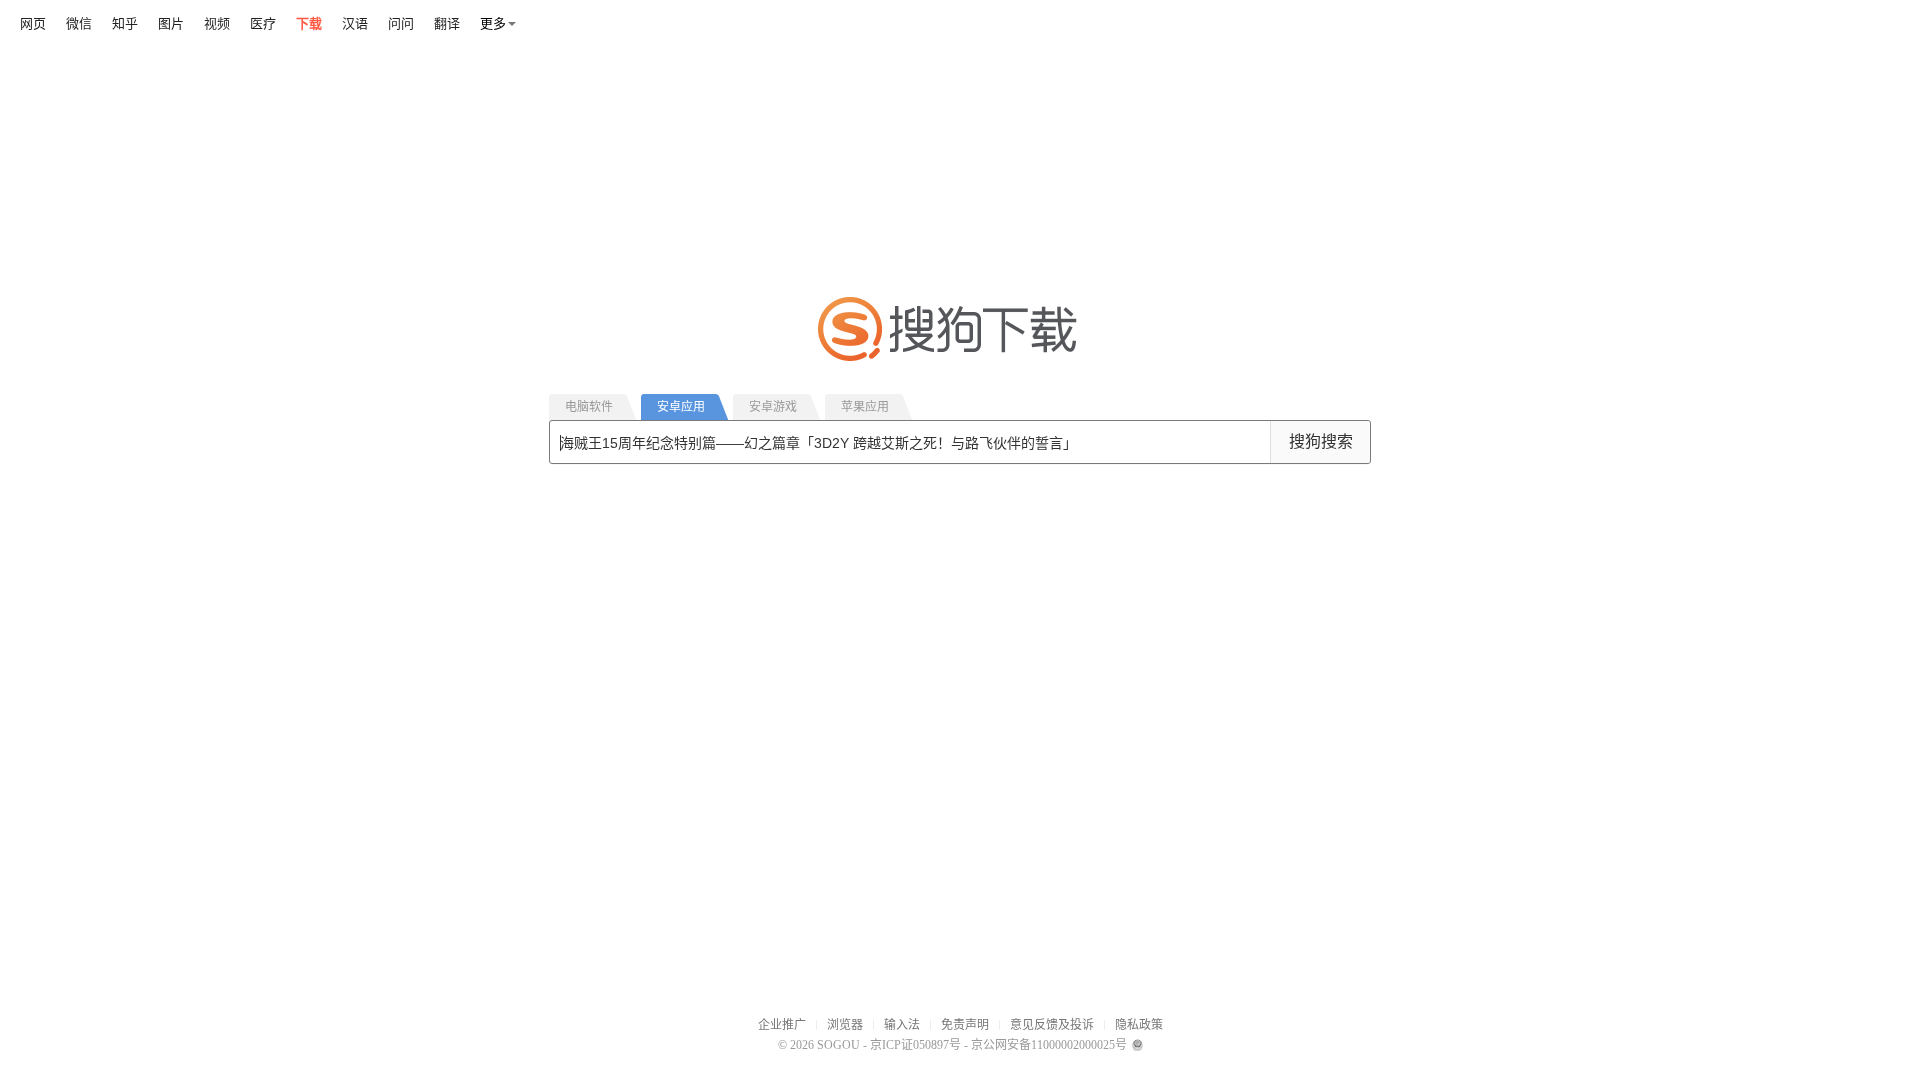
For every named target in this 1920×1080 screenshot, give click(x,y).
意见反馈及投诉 (1052, 1025)
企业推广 (782, 1025)
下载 (309, 23)
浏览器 (845, 1025)
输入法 (902, 1025)
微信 (79, 23)
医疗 (263, 23)
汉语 (355, 23)
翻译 (447, 23)
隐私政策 (1139, 1025)
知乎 (125, 23)
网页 (33, 23)
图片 (171, 23)
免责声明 (965, 1025)
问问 (401, 23)
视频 (217, 23)
